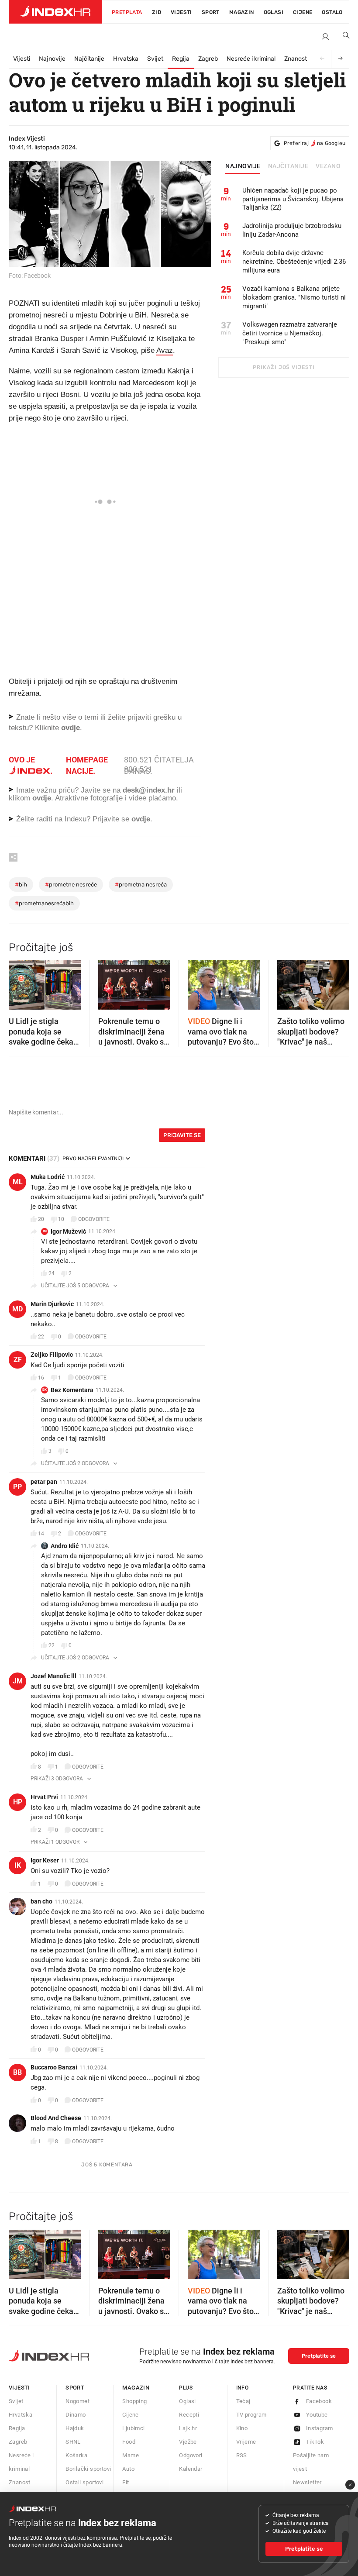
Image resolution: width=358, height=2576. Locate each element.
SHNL (73, 2442)
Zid (157, 12)
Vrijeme (246, 2442)
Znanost (296, 59)
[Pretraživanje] (343, 37)
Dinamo (76, 2415)
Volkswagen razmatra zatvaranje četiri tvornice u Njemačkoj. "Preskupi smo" (290, 333)
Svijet (155, 59)
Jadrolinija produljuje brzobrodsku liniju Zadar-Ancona (292, 230)
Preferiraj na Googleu (315, 143)
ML (18, 1182)
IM (45, 1231)
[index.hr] (55, 12)
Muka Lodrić (48, 1177)
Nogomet (77, 2401)
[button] (20, 983)
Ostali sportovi (84, 2482)
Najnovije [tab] (243, 166)
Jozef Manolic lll (53, 1676)
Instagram (320, 2428)
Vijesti (181, 12)
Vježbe (188, 2442)
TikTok (315, 2442)
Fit (126, 2482)
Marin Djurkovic (52, 1304)
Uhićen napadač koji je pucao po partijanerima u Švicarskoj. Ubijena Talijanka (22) (293, 199)
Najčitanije (89, 59)
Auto (128, 2469)
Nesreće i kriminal (251, 59)
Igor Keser (45, 1860)
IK (18, 1865)
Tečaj (243, 2401)
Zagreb (208, 59)
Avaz (165, 350)
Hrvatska (126, 59)
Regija (181, 59)
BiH (21, 885)
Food (129, 2442)
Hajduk (75, 2428)
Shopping (134, 2401)
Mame (131, 2455)
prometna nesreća (141, 885)
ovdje (42, 798)
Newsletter (307, 2482)
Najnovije (52, 59)
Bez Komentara (72, 1390)
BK (45, 1390)
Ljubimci (133, 2428)
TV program (251, 2415)
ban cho (41, 1901)
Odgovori (191, 2455)
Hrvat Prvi (44, 1797)
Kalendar (191, 2469)
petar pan (44, 1482)
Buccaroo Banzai (54, 2067)
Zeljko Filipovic (52, 1355)
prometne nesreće (71, 885)
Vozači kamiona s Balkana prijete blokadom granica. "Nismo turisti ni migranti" (294, 297)
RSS (242, 2455)
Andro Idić (65, 1546)
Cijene (303, 12)
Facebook (319, 2401)
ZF (18, 1360)
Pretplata (127, 12)
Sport (211, 12)
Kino (242, 2428)
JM (18, 1681)
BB (17, 2072)
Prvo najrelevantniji (93, 1159)
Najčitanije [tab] (288, 166)
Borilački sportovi (88, 2469)
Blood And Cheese (56, 2118)
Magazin (136, 2388)
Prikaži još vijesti (284, 367)
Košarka (76, 2455)
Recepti (189, 2415)
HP (18, 1802)
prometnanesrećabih (44, 903)
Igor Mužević (68, 1231)
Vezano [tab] (328, 166)
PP (17, 1487)
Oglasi (274, 12)
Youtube (317, 2415)
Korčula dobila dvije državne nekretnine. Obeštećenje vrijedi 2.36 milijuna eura (294, 262)
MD (17, 1309)
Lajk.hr (188, 2428)
